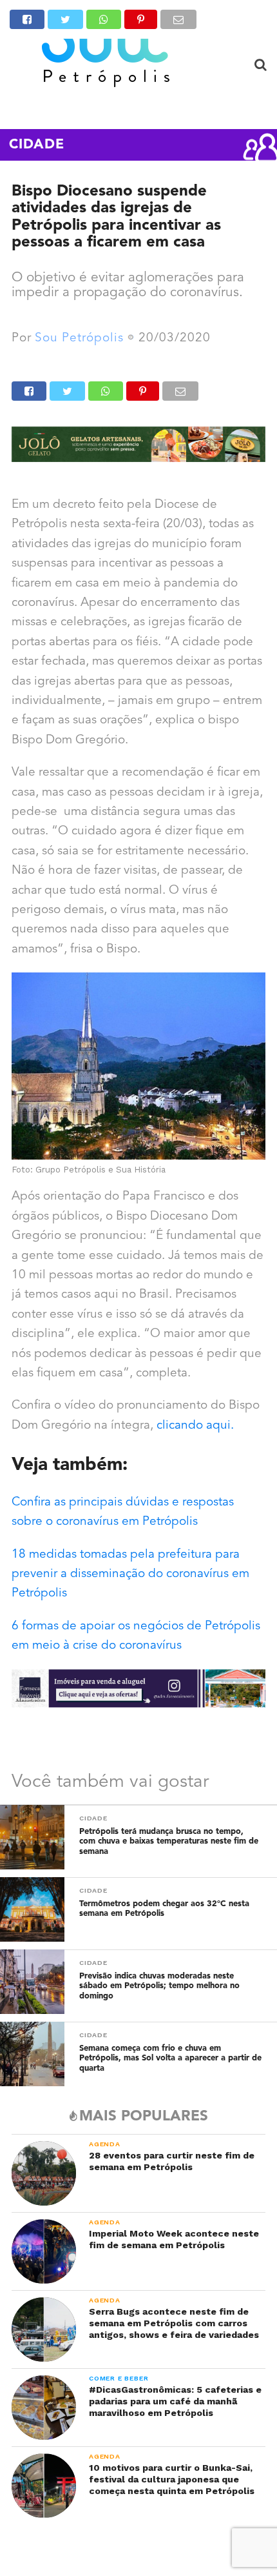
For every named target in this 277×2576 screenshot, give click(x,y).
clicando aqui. (195, 1426)
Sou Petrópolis (79, 338)
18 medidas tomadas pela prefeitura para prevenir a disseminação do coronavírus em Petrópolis (130, 1575)
